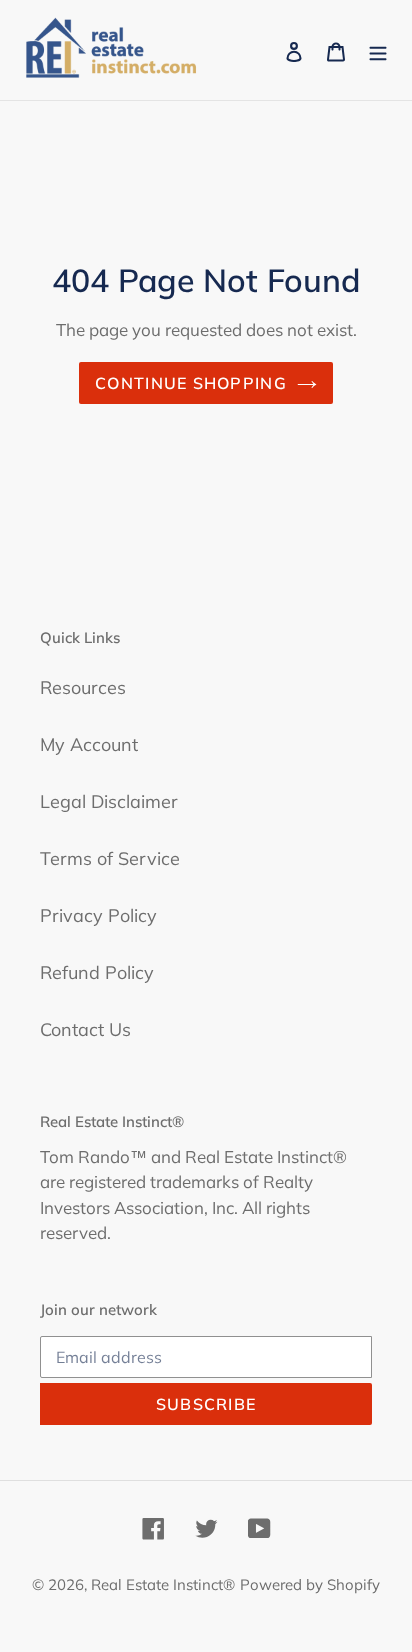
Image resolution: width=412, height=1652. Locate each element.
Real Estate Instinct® (163, 1584)
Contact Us (85, 1029)
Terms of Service (110, 858)
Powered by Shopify (310, 1584)
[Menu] (378, 50)
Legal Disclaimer (109, 801)
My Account (89, 744)
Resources (83, 687)
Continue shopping (191, 383)
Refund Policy (97, 972)
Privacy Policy (98, 915)
